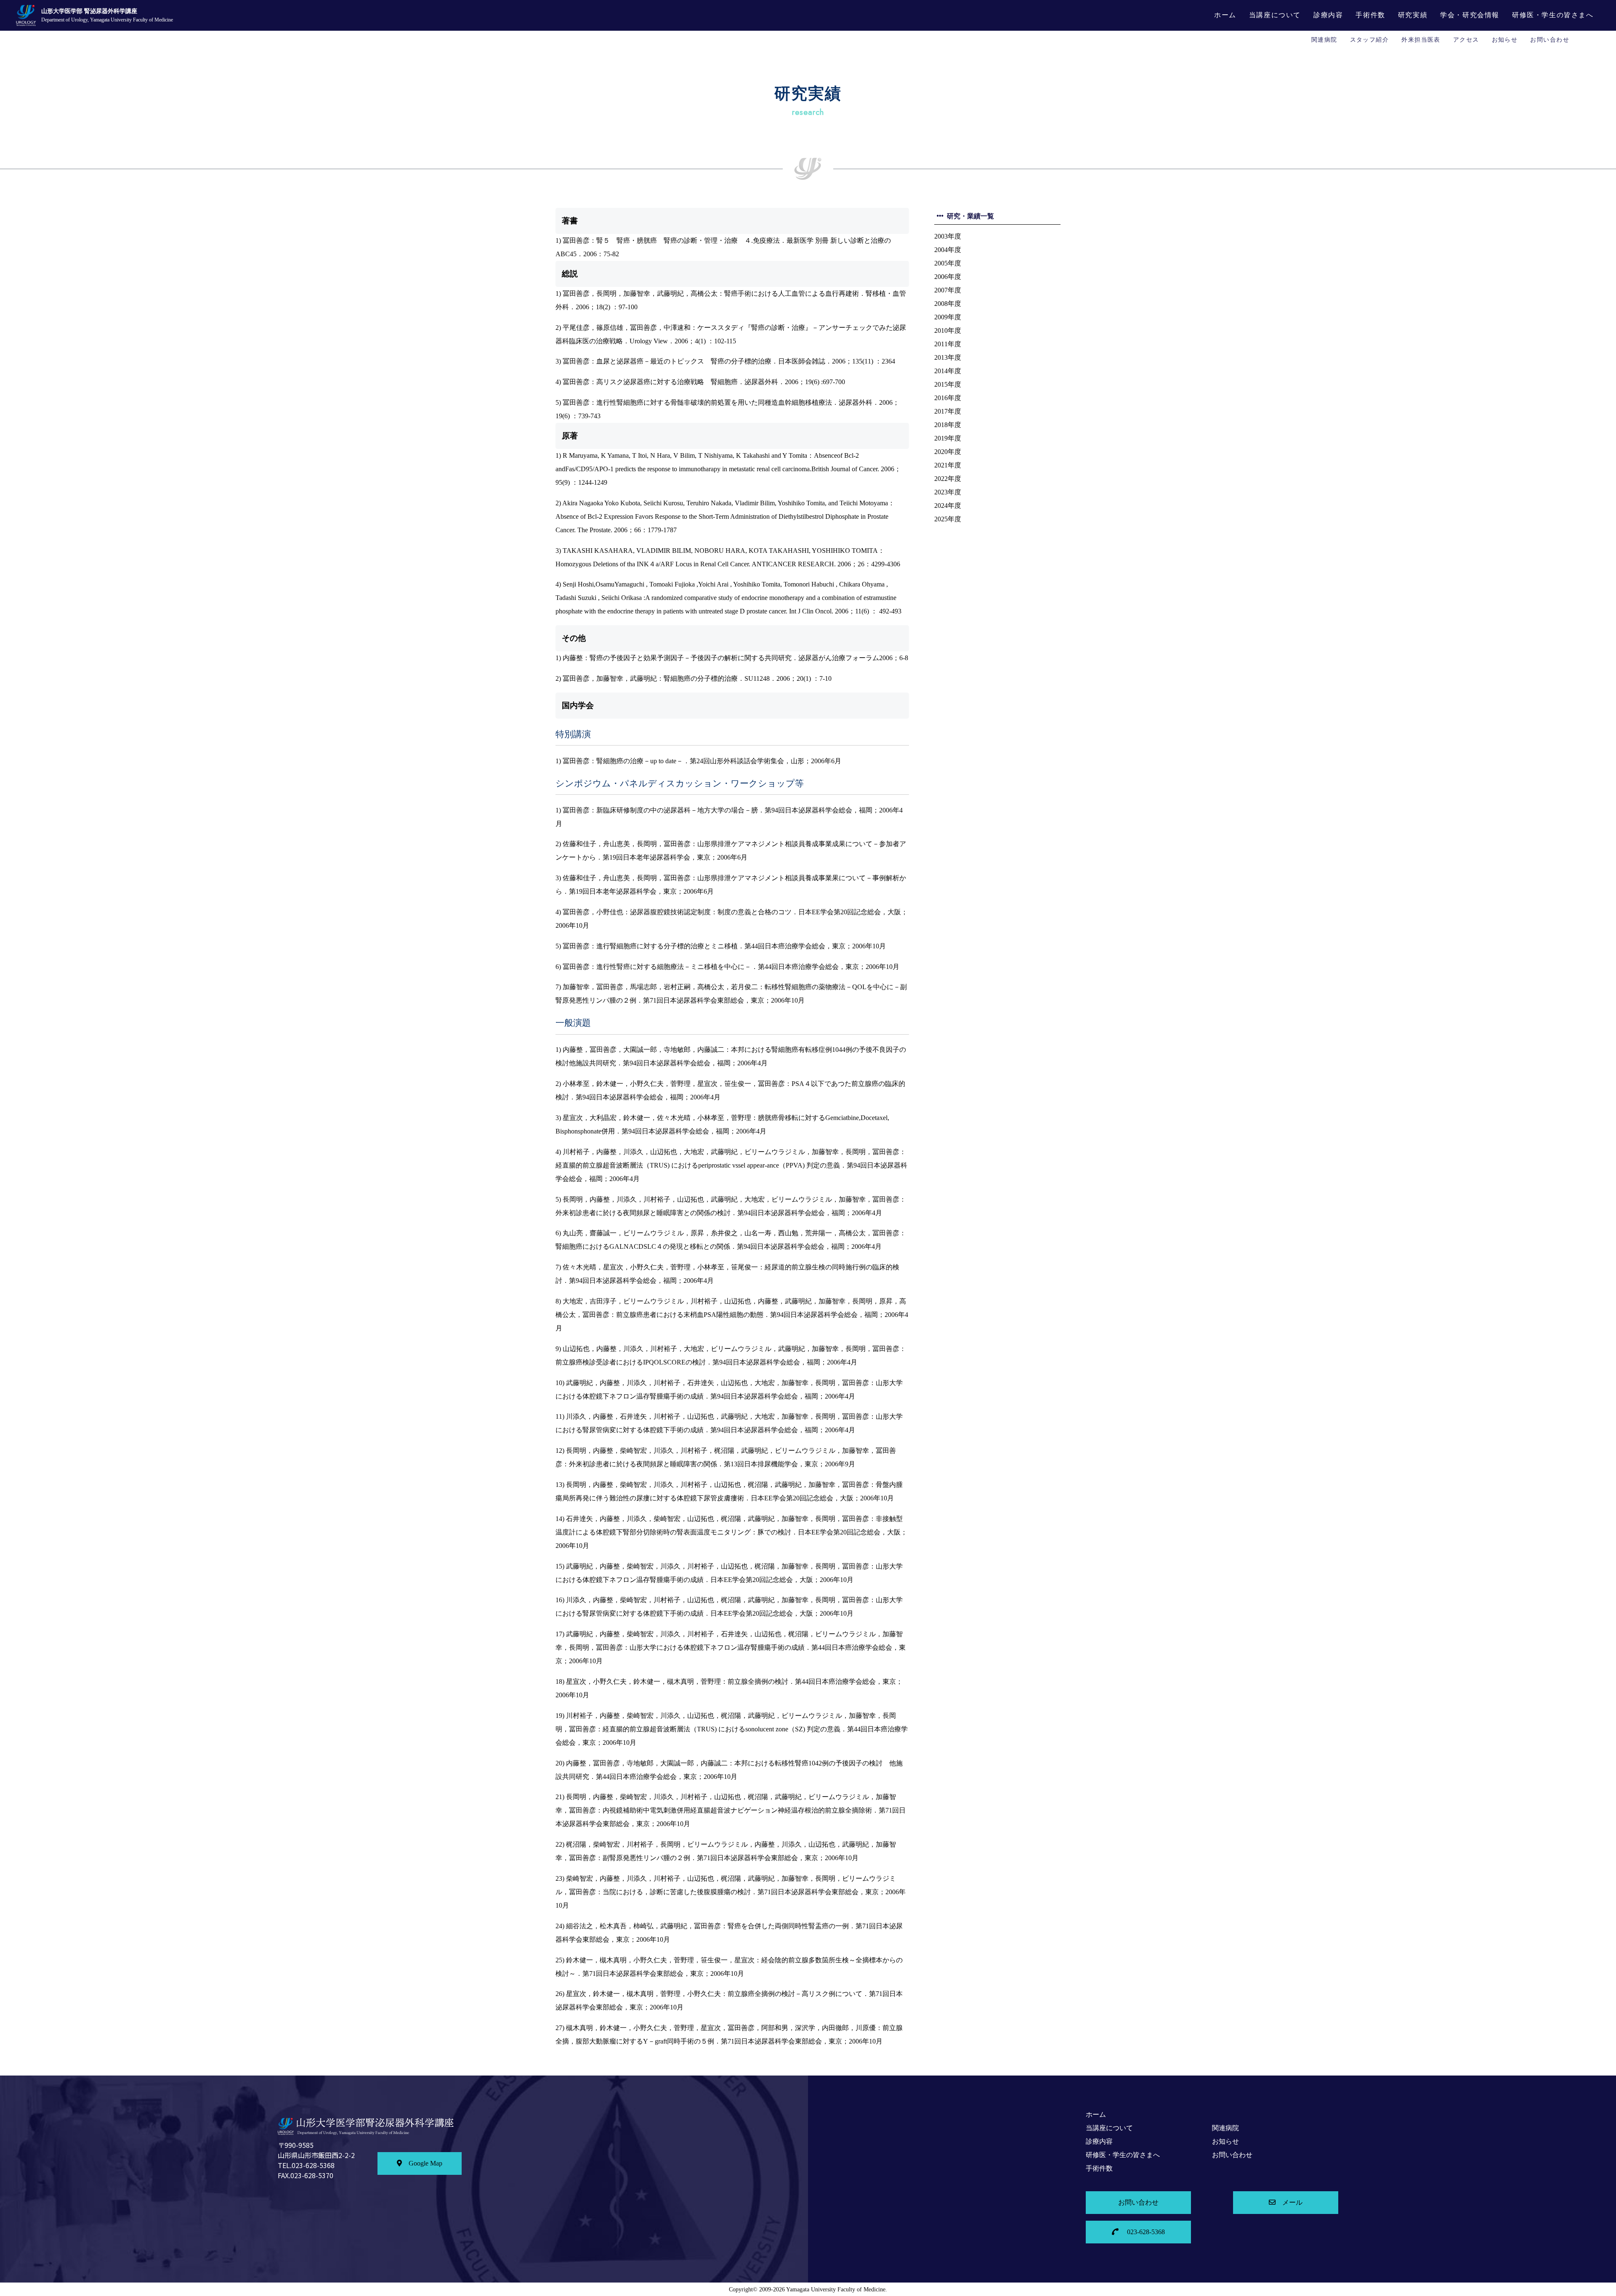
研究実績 (1413, 15)
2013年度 (948, 357)
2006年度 (948, 277)
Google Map (425, 2163)
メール (1292, 2202)
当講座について (1275, 15)
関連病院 (1324, 40)
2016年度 (948, 398)
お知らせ (1505, 40)
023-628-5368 (1145, 2232)
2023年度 (948, 492)
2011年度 (948, 344)
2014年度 (948, 371)
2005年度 (948, 263)
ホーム (1225, 15)
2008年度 (948, 304)
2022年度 (948, 479)
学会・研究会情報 (1470, 15)
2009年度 (948, 317)
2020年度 (948, 452)
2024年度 (948, 506)
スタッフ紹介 (1370, 40)
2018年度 (948, 425)
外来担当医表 (1421, 40)
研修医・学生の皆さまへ (1553, 15)
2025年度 (948, 519)
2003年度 (948, 236)
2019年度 (948, 438)
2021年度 (948, 465)
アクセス (1466, 40)
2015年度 (948, 384)
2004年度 (948, 250)
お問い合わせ (1550, 40)
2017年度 (948, 411)
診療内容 (1328, 15)
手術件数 (1370, 15)
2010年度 (948, 330)
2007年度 (948, 290)
